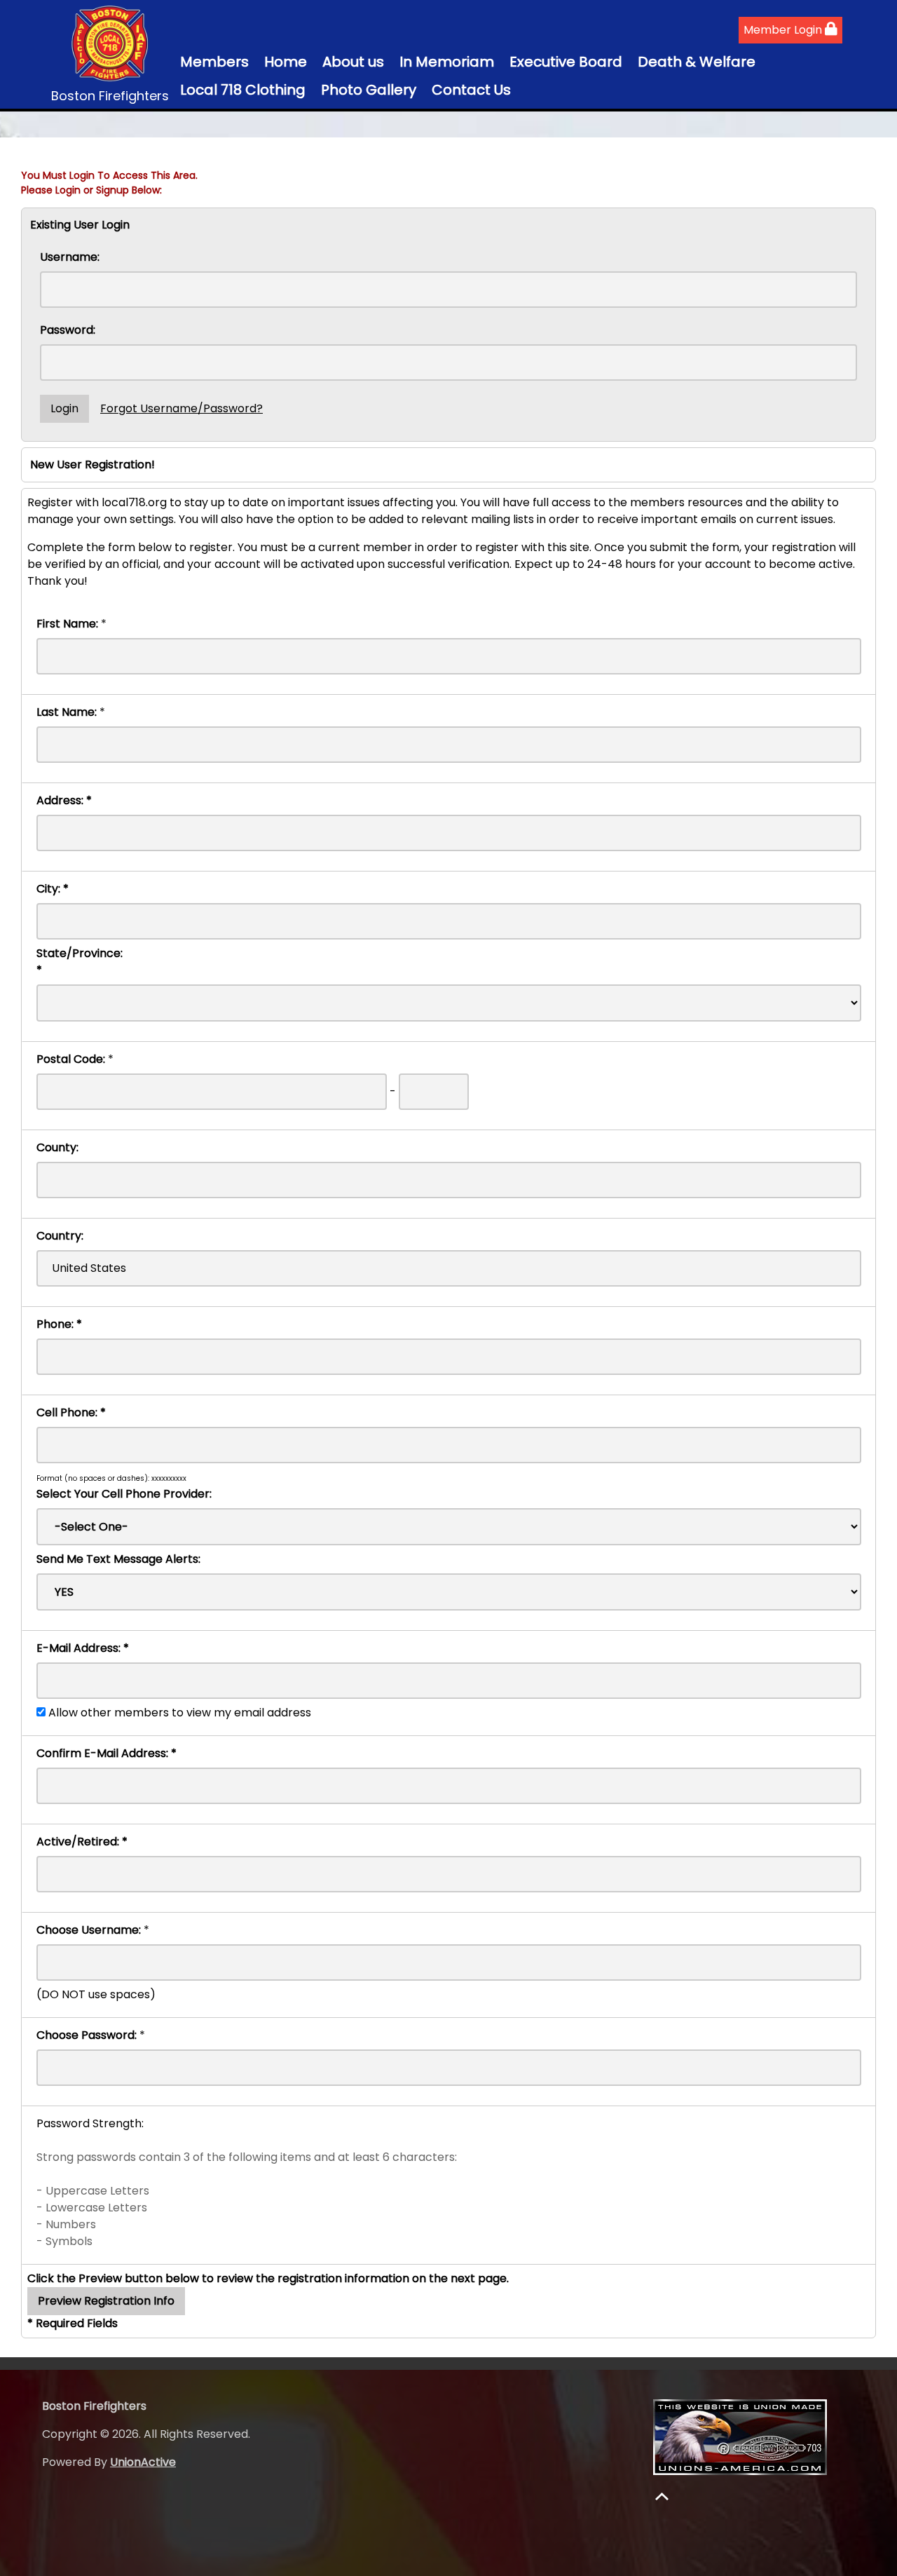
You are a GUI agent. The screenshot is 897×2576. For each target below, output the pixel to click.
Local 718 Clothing (243, 90)
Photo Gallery (369, 90)
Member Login (784, 30)
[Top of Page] (662, 2496)
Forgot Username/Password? (182, 408)
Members (214, 62)
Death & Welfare (697, 62)
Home (286, 62)
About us (353, 62)
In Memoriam (447, 62)
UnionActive (143, 2462)
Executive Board (566, 62)
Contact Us (471, 90)
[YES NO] (449, 1592)
